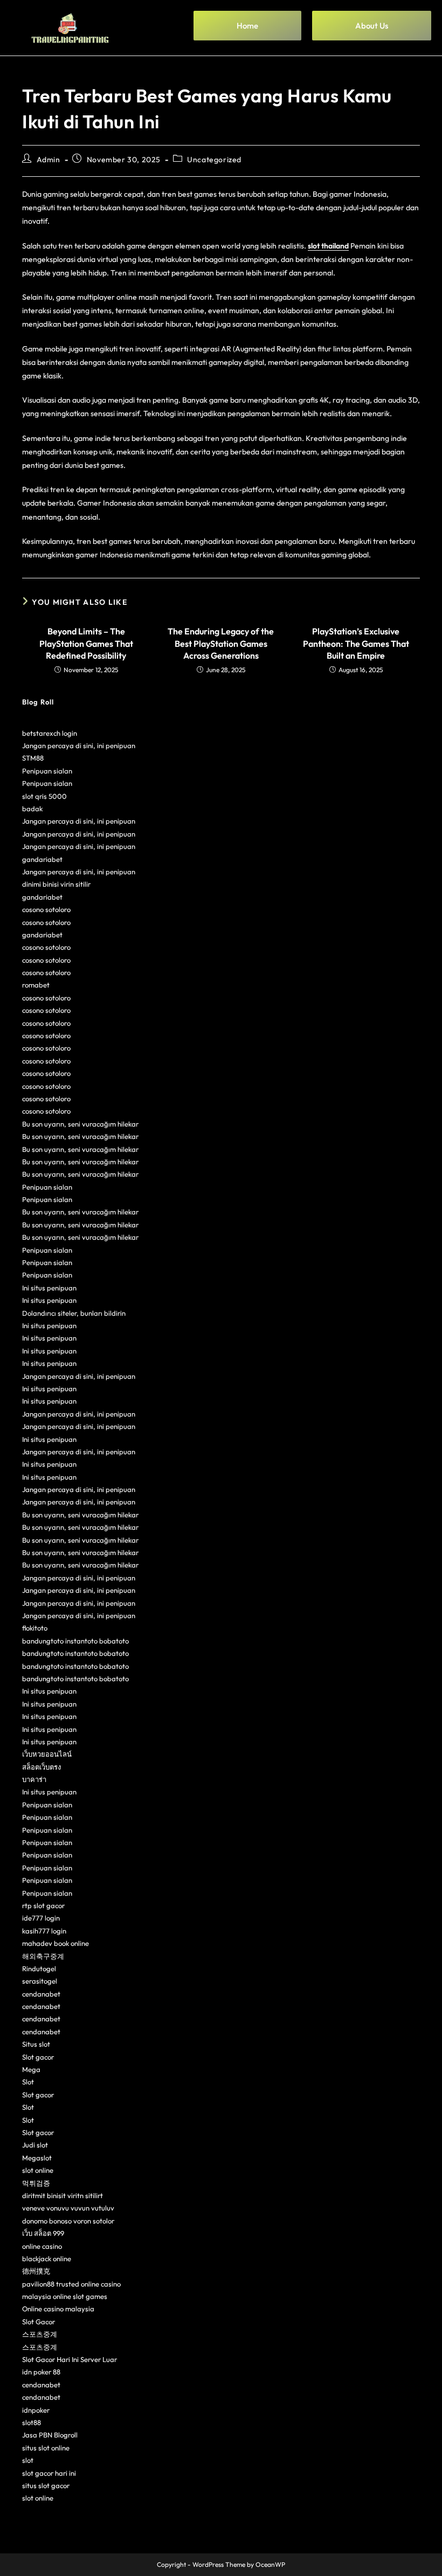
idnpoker (36, 2410)
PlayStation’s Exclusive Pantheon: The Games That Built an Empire (356, 643)
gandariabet (42, 859)
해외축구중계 (43, 1956)
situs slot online (46, 2448)
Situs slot (36, 2044)
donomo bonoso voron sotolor (68, 2221)
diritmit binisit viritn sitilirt (63, 2195)
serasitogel (40, 1981)
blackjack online (47, 2259)
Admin (49, 160)
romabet (36, 985)
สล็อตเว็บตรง (42, 1767)
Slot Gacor (39, 2322)
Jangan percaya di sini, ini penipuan (79, 745)
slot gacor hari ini (49, 2473)
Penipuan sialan (47, 771)
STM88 (33, 758)
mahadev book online (56, 1943)
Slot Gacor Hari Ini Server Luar (70, 2359)
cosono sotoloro (46, 909)
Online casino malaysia (58, 2309)
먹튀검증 (36, 2183)
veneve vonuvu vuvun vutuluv (68, 2208)
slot (28, 2460)
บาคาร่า (34, 1779)
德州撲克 (36, 2271)
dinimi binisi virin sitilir (56, 884)
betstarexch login (50, 733)
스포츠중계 (40, 2334)
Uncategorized (214, 160)
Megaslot (37, 2158)
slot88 (32, 2422)
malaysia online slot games (65, 2296)
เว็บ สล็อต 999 (43, 2233)
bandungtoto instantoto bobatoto (75, 1641)
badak (32, 809)
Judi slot (35, 2145)
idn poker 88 (41, 2372)
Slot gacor (38, 2057)
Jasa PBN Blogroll (50, 2435)
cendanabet (41, 1994)
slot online (38, 2170)
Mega (31, 2069)
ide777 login (41, 1918)
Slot (28, 2082)
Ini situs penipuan (49, 1288)
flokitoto (35, 1628)
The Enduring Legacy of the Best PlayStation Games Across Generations (221, 643)
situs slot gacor (46, 2485)
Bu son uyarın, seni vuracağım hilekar (80, 1124)
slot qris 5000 (44, 796)
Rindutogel (39, 1969)
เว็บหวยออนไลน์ (47, 1754)
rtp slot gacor (43, 1905)
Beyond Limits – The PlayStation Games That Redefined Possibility (86, 643)
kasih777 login (44, 1931)
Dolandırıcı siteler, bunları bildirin (74, 1313)
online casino (42, 2246)
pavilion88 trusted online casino (71, 2284)
